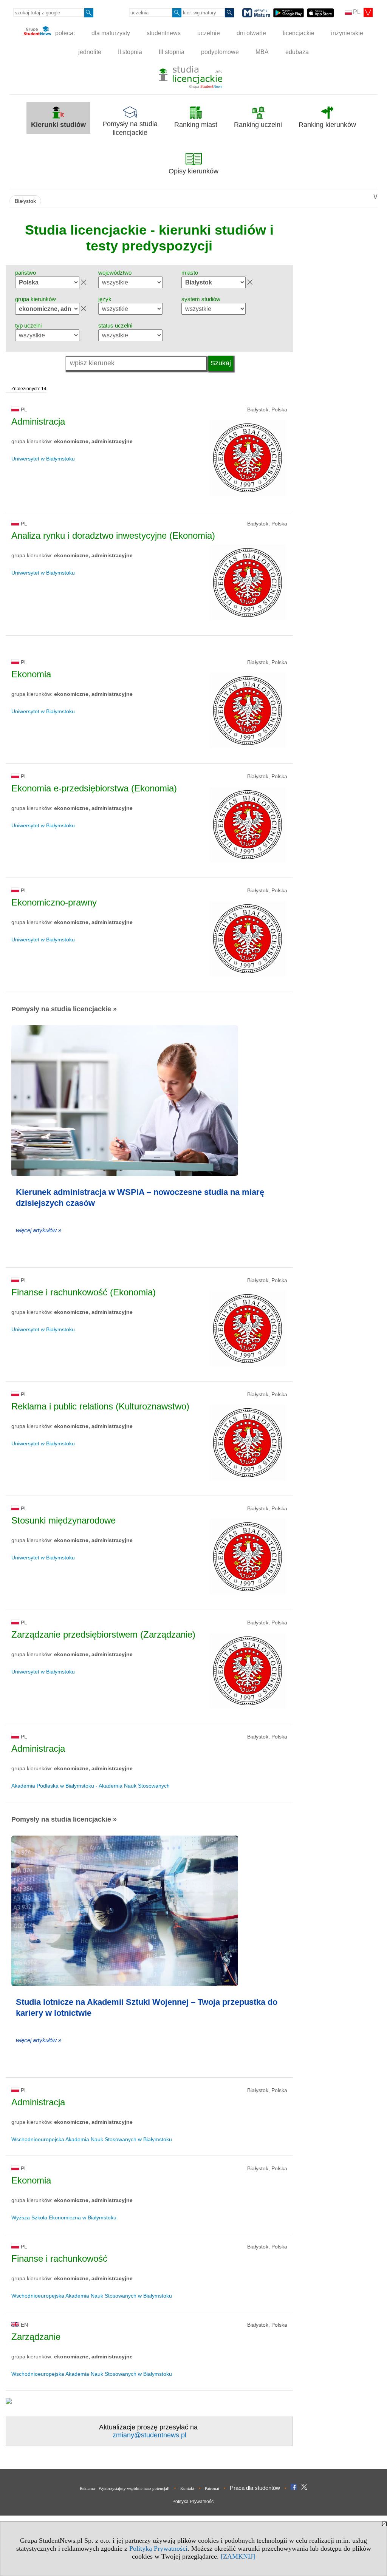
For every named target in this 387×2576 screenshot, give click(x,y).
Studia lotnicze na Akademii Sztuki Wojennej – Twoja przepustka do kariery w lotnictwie (147, 2007)
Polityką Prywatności (158, 2548)
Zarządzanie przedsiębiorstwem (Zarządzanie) (103, 1634)
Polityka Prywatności (193, 2502)
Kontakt (187, 2488)
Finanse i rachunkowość (59, 2258)
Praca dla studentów (255, 2488)
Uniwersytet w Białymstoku (43, 459)
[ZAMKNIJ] (238, 2556)
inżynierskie (347, 33)
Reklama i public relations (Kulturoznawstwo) (100, 1406)
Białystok (25, 201)
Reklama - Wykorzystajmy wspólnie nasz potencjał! (125, 2488)
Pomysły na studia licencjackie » (64, 1009)
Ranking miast (196, 125)
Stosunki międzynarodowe (63, 1520)
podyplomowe (220, 52)
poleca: (64, 33)
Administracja (38, 421)
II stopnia (130, 52)
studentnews (164, 33)
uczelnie (209, 33)
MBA (262, 52)
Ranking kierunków (327, 125)
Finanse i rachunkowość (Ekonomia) (84, 1292)
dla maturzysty (111, 33)
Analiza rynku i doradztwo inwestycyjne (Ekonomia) (113, 535)
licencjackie (299, 33)
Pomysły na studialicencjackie (130, 128)
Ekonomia (31, 674)
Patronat (212, 2488)
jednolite (90, 52)
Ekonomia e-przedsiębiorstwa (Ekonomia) (94, 788)
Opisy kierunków (193, 171)
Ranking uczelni (258, 125)
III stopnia (172, 52)
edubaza (297, 52)
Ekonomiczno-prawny (54, 902)
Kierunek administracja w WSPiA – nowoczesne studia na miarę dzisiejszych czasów (140, 1198)
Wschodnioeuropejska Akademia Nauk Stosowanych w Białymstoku (92, 2139)
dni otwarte (251, 33)
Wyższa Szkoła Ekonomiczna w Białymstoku (64, 2217)
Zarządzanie (36, 2337)
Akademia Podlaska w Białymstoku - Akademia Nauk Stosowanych (91, 1786)
